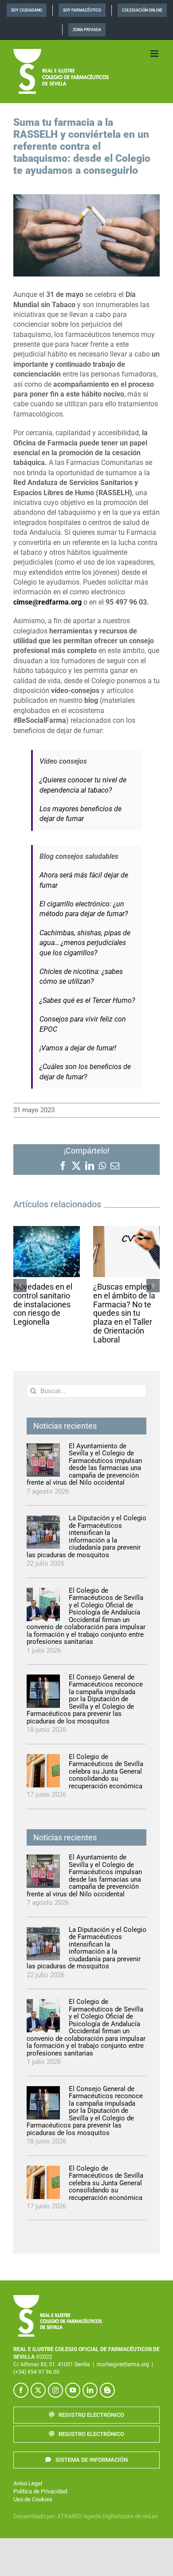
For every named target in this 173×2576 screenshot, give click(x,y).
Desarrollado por (34, 2516)
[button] (20, 1286)
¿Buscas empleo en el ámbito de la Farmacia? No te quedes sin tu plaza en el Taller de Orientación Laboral (124, 1313)
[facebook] (21, 2390)
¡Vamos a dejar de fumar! (78, 1048)
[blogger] (107, 2390)
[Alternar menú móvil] (155, 54)
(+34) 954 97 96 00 (36, 2372)
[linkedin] (90, 2390)
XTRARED (70, 2516)
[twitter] (38, 2390)
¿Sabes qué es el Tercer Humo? (87, 1000)
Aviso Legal (28, 2483)
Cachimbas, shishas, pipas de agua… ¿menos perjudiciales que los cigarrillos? (85, 943)
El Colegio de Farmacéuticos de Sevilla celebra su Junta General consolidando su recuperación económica (106, 1771)
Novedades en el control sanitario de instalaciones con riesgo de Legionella (43, 1304)
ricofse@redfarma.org (123, 2364)
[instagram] (55, 2390)
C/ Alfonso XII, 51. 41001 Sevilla (52, 2364)
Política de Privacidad (40, 2491)
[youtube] (73, 2390)
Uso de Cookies (33, 2499)
